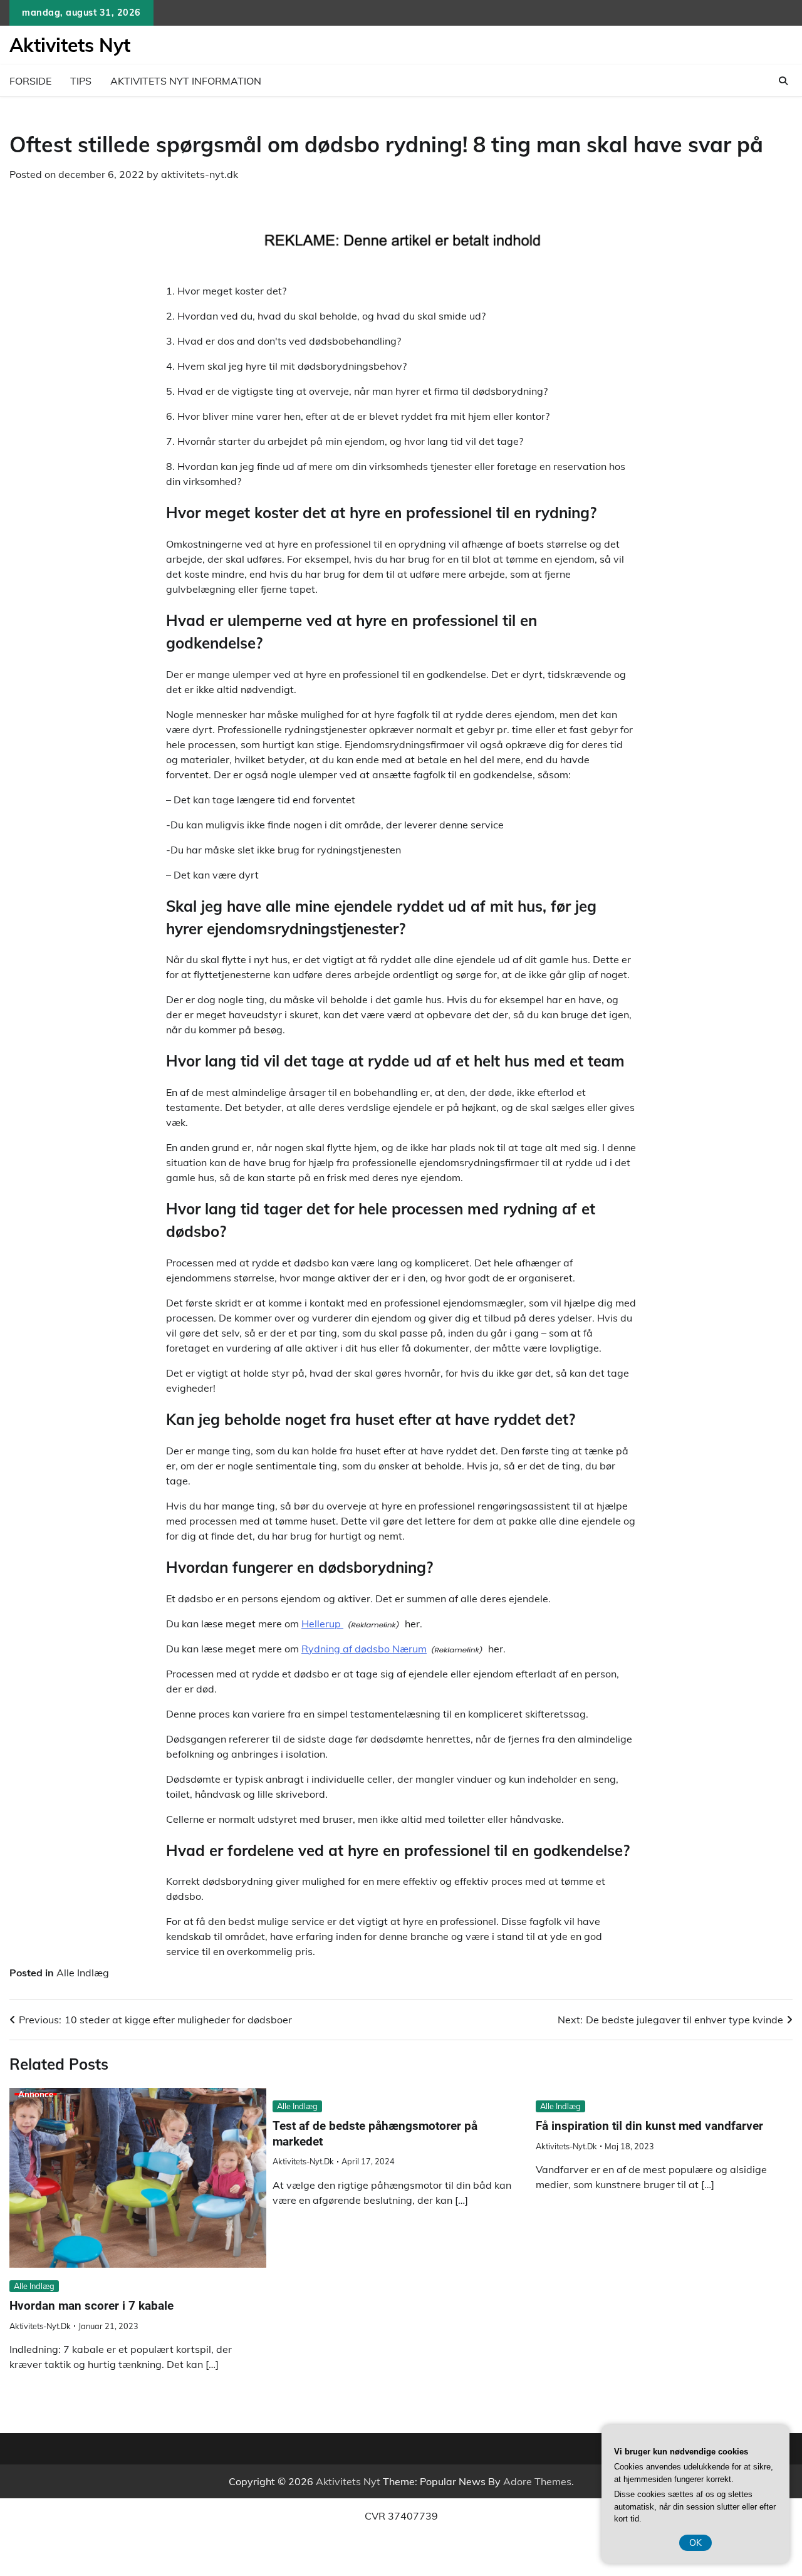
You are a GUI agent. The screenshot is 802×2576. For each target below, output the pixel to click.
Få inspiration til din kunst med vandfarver (649, 2126)
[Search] (783, 81)
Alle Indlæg (83, 1973)
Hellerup (322, 1624)
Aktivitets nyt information (186, 81)
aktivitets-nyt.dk (200, 174)
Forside (30, 81)
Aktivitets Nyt (70, 45)
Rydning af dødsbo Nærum (364, 1649)
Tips (81, 81)
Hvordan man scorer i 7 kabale (91, 2306)
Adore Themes (537, 2481)
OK (695, 2543)
